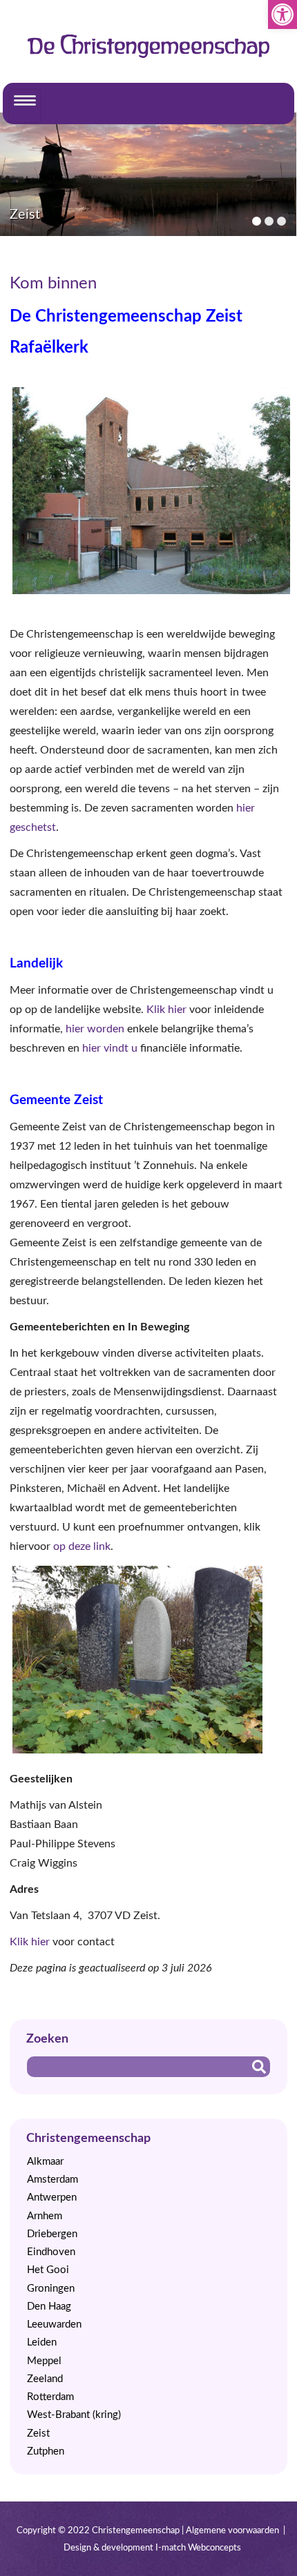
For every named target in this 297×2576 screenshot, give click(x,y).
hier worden (95, 1029)
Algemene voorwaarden (232, 2530)
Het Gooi (48, 2270)
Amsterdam (52, 2180)
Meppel (44, 2361)
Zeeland (45, 2379)
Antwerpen (52, 2198)
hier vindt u (108, 1048)
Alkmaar (45, 2162)
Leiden (42, 2342)
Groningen (51, 2289)
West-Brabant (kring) (74, 2415)
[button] (282, 14)
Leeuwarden (54, 2324)
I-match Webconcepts (198, 2548)
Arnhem (45, 2216)
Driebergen (52, 2234)
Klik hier (166, 1010)
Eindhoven (51, 2252)
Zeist (38, 2434)
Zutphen (46, 2451)
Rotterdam (50, 2397)
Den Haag (49, 2307)
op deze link (82, 1546)
